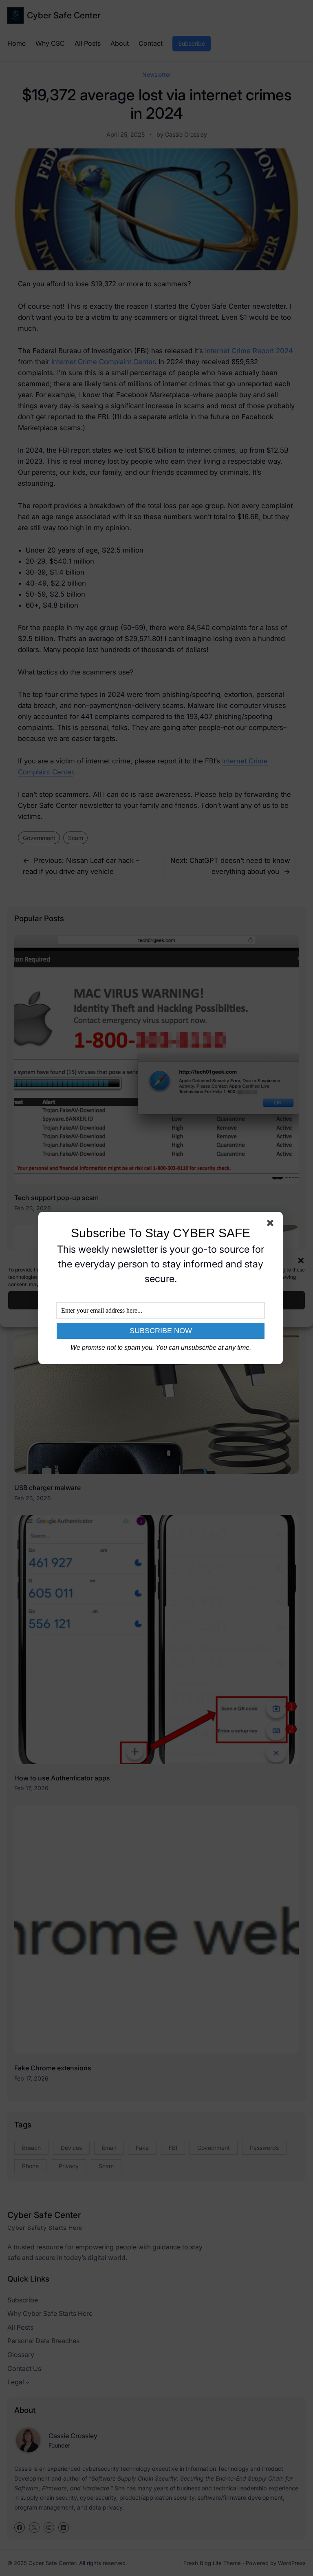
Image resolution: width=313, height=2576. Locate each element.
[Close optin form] (272, 1225)
